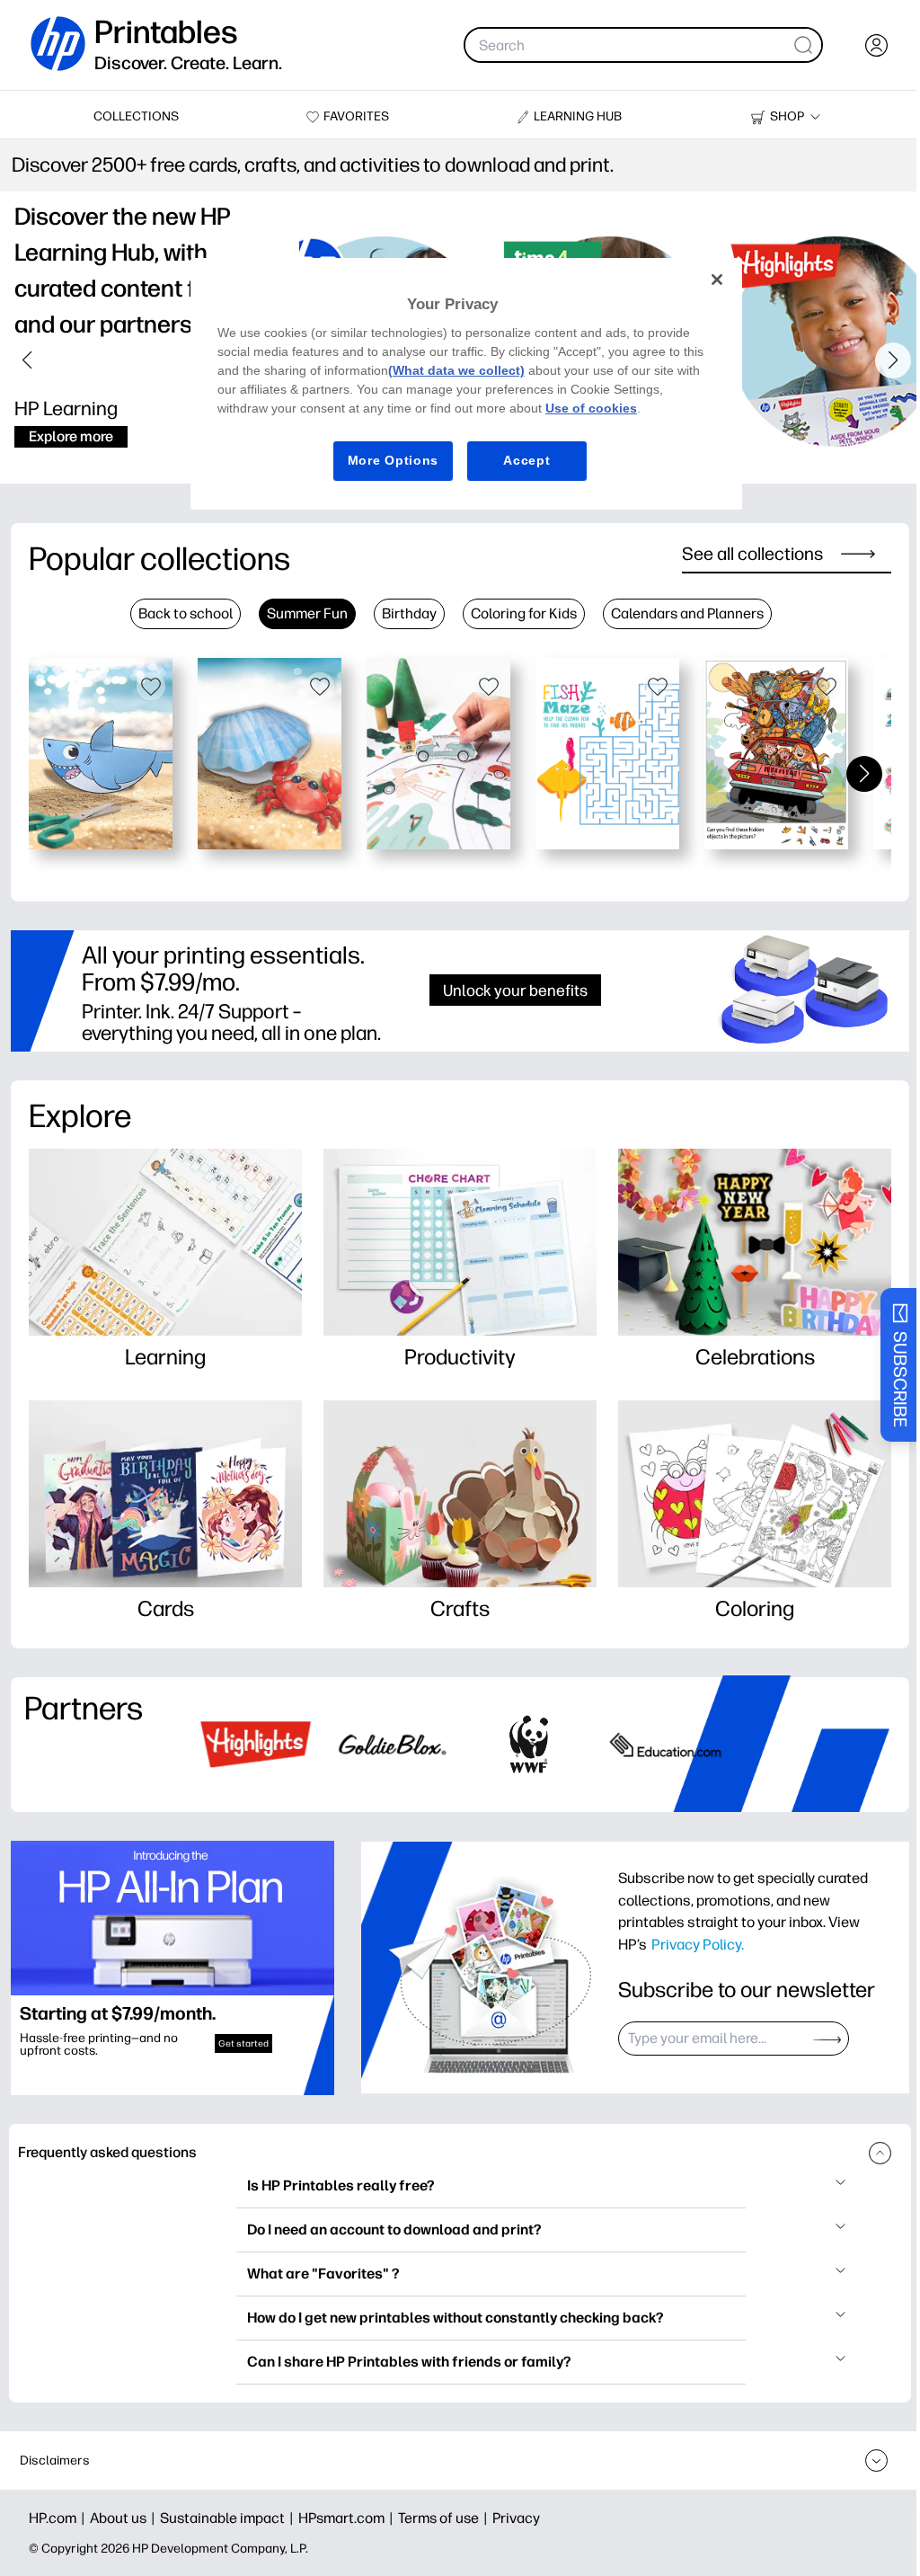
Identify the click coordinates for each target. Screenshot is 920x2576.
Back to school (186, 613)
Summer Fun (307, 613)
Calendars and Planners (687, 613)
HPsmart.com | (348, 2518)
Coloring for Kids (524, 613)
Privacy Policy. (698, 1944)
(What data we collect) (454, 370)
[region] (460, 384)
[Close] (706, 280)
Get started (243, 2043)
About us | (125, 2518)
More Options (386, 460)
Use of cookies (588, 408)
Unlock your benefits (515, 990)
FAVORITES (356, 116)
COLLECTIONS (136, 116)
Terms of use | (445, 2518)
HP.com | (59, 2518)
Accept (520, 460)
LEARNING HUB (578, 116)
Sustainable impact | (229, 2518)
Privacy (516, 2518)
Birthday (409, 613)
